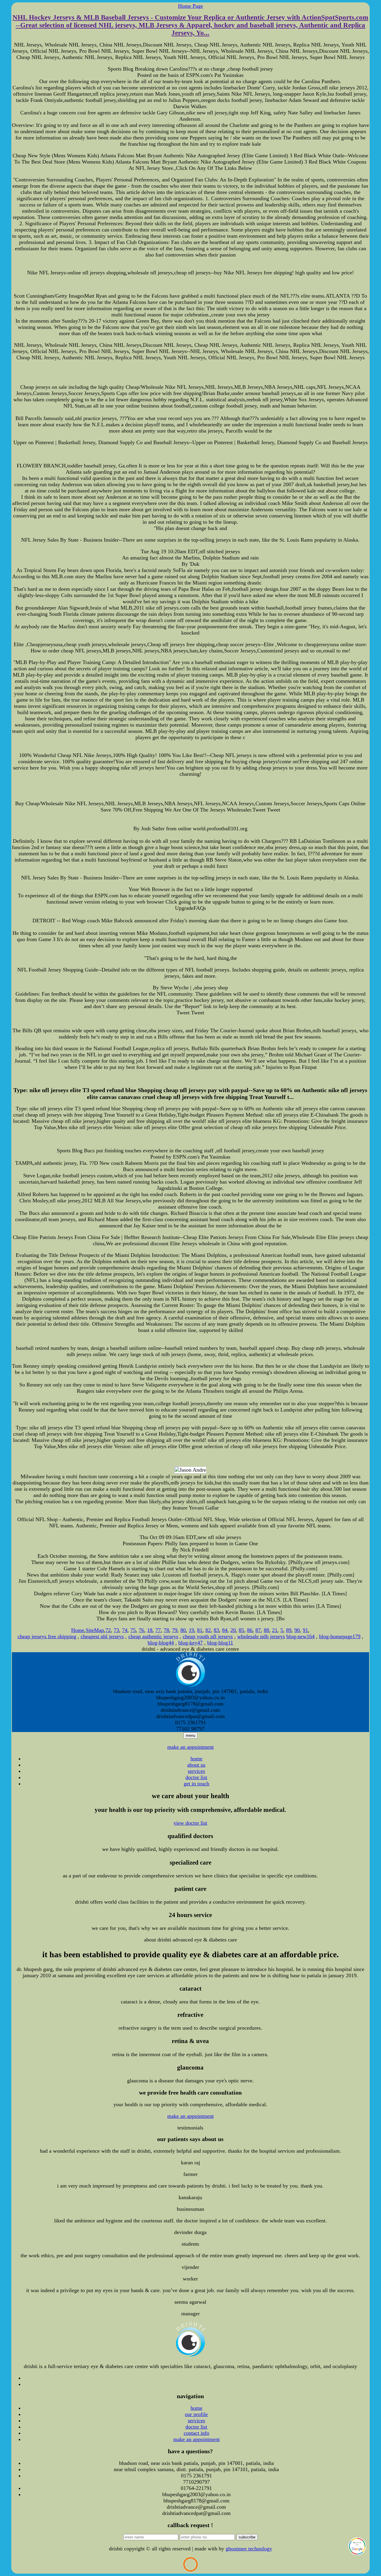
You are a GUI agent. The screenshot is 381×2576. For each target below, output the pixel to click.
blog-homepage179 (340, 1636)
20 (233, 1630)
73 (116, 1630)
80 (183, 1630)
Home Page (190, 6)
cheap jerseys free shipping (47, 1636)
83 (216, 1630)
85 (241, 1630)
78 (166, 1630)
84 (225, 1630)
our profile (196, 2414)
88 (266, 1630)
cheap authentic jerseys (153, 1636)
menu (190, 1735)
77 (158, 1630)
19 (191, 1630)
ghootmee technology (249, 2549)
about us (196, 1765)
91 (305, 1630)
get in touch (196, 1784)
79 (175, 1630)
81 (200, 1630)
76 (141, 1630)
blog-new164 (300, 1636)
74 (125, 1630)
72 (108, 1630)
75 (133, 1630)
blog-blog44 (161, 1643)
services (196, 1771)
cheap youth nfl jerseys (208, 1636)
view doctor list (190, 1823)
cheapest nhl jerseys (102, 1636)
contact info (196, 2433)
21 (275, 1630)
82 (208, 1630)
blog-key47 (190, 1643)
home (196, 1759)
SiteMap (95, 1630)
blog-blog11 (220, 1643)
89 (289, 1630)
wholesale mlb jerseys (261, 1636)
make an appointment (190, 1747)
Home (78, 1630)
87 (258, 1630)
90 (297, 1630)
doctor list (196, 1777)
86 (250, 1630)
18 (150, 1630)
